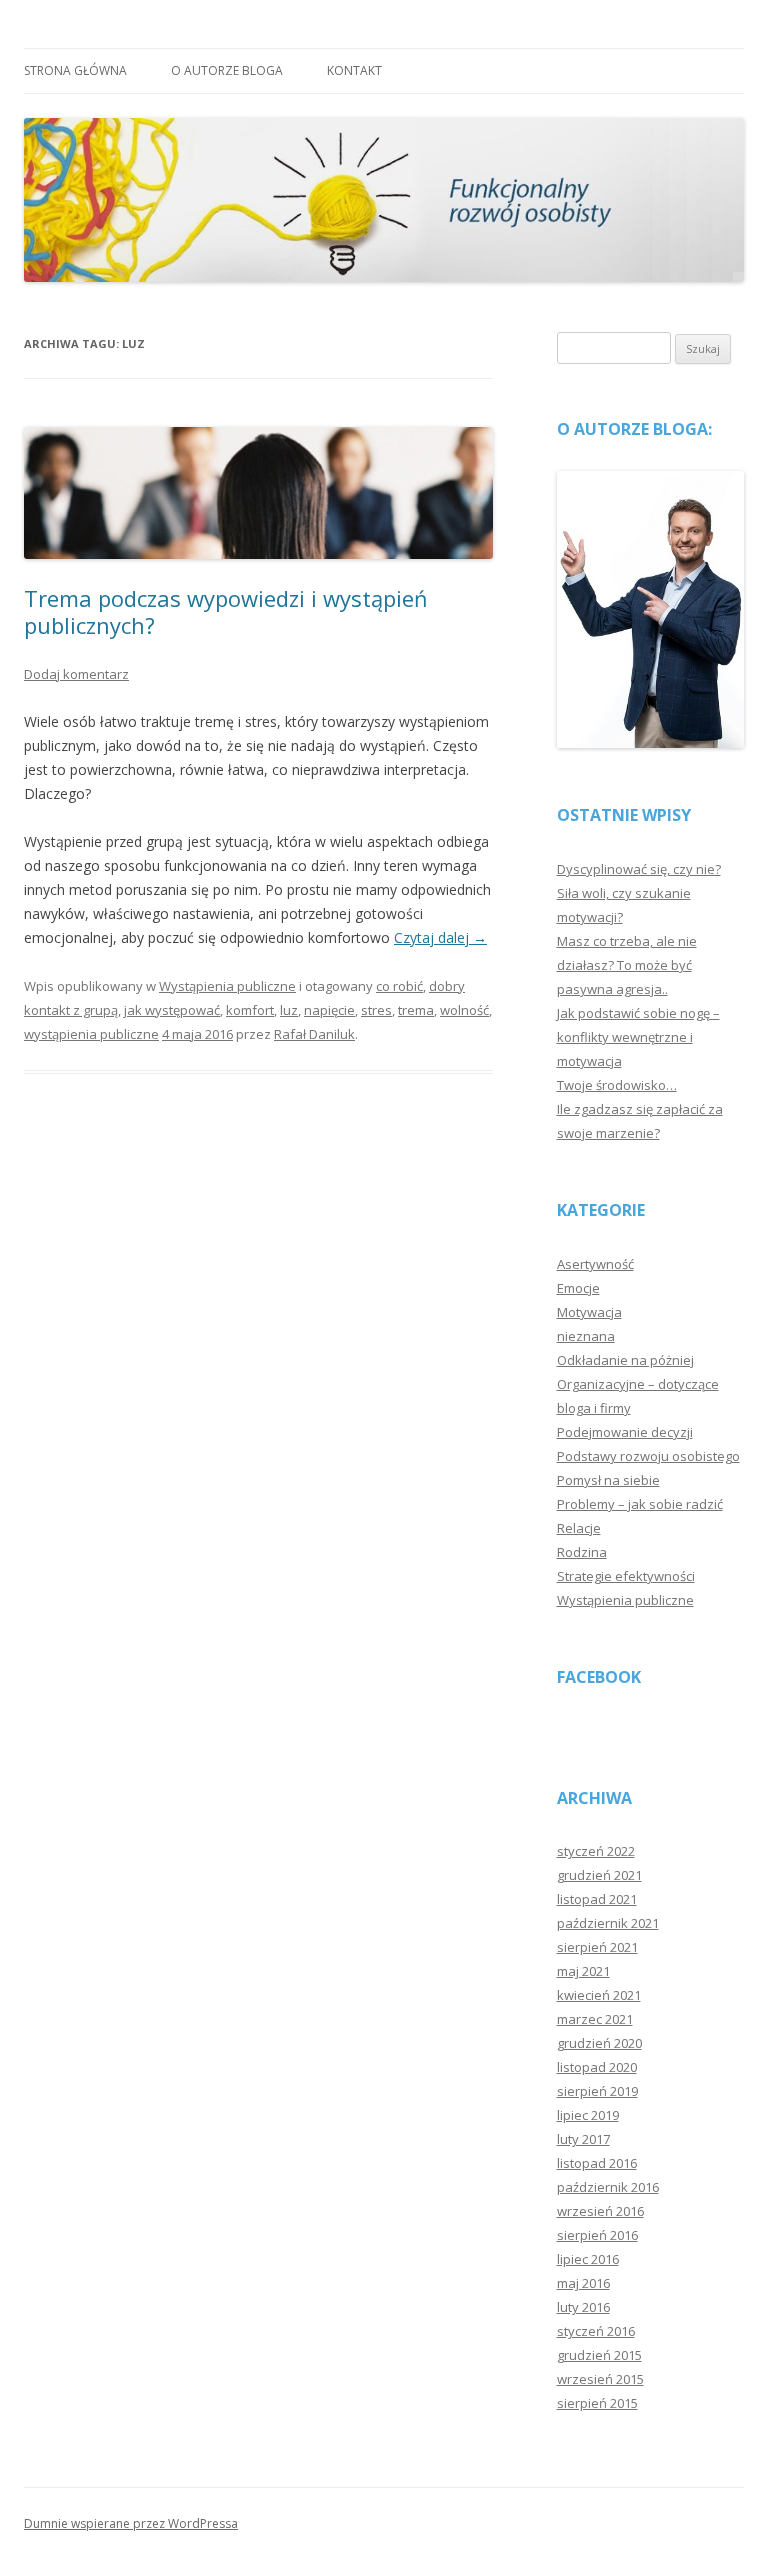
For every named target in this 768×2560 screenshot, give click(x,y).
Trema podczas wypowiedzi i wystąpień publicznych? (226, 611)
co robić (399, 986)
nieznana (586, 1336)
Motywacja (589, 1312)
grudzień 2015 (599, 2355)
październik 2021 (608, 1923)
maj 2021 (583, 1971)
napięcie (329, 1010)
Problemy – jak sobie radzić (640, 1504)
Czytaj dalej (440, 937)
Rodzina (582, 1552)
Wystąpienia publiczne (227, 986)
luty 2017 (583, 2139)
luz (289, 1010)
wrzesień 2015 (600, 2379)
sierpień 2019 (597, 2091)
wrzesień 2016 (600, 2211)
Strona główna (75, 70)
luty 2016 (583, 2307)
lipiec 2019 (588, 2115)
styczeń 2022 (596, 1851)
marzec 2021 (595, 2019)
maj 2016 (583, 2283)
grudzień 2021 (599, 1875)
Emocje (578, 1288)
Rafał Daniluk (314, 1034)
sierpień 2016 (597, 2235)
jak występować (172, 1010)
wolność (464, 1010)
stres (376, 1010)
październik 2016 (608, 2187)
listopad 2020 (597, 2067)
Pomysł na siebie (608, 1480)
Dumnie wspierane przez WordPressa (131, 2523)
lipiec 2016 (588, 2259)
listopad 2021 (597, 1899)
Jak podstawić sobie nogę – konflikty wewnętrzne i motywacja (638, 1037)
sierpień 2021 (597, 1947)
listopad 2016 (597, 2163)
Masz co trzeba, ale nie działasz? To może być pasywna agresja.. (627, 965)
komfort (250, 1010)
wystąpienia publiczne (91, 1034)
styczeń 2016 (596, 2331)
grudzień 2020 (599, 2043)
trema (416, 1010)
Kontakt (354, 70)
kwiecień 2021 (599, 1995)
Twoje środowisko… (617, 1085)
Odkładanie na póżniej (625, 1360)
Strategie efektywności (626, 1576)
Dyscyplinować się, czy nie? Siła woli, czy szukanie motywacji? (639, 893)
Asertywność (595, 1264)
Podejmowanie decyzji (625, 1432)
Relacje (579, 1528)
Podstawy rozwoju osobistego (648, 1456)
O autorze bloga (227, 70)
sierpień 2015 (597, 2403)
